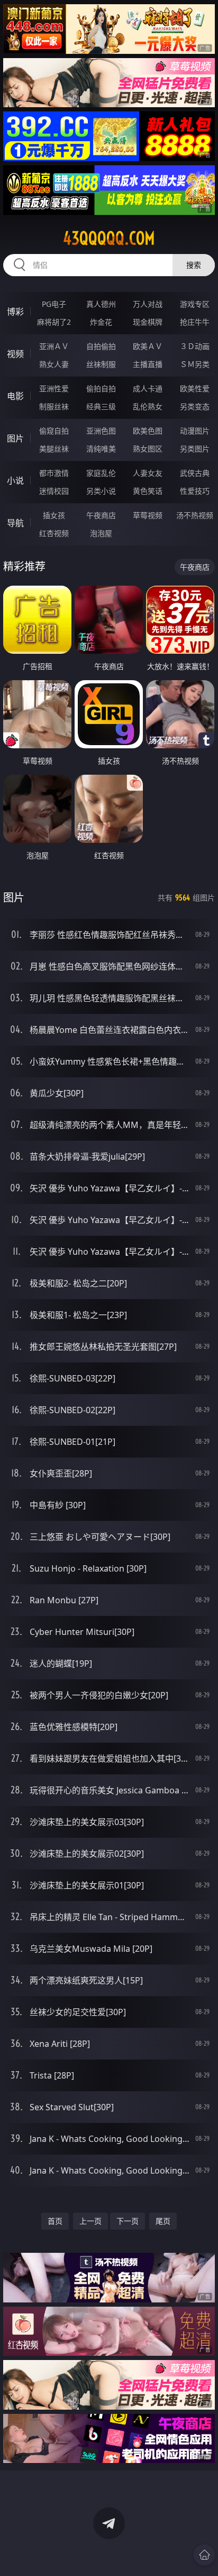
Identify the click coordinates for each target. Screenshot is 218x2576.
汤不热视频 (195, 515)
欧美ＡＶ (148, 346)
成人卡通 (148, 388)
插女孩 (54, 515)
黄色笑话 (148, 491)
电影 (15, 396)
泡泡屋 (101, 533)
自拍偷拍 (101, 346)
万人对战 (148, 304)
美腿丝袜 (54, 449)
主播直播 (148, 364)
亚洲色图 (101, 431)
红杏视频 (54, 533)
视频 (15, 354)
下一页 (128, 2221)
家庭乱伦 (101, 473)
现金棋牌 (148, 322)
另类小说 (101, 491)
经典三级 (101, 406)
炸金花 (101, 322)
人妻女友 (148, 473)
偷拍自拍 (101, 388)
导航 (15, 523)
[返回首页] (204, 2555)
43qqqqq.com (109, 238)
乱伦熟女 (148, 406)
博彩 (15, 312)
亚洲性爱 (54, 388)
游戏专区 (195, 304)
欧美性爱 (195, 388)
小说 (15, 481)
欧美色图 (148, 431)
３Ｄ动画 (195, 346)
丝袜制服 (101, 364)
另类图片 (195, 449)
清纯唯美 (101, 449)
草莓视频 (148, 515)
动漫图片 (195, 431)
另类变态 (195, 406)
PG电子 (54, 304)
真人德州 (101, 304)
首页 (55, 2221)
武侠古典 (195, 473)
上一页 (90, 2221)
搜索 (194, 265)
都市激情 (54, 473)
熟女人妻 (54, 364)
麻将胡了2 (54, 322)
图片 (15, 438)
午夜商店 (101, 515)
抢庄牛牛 (195, 322)
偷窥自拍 (54, 431)
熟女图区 (148, 449)
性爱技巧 (195, 491)
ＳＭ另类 (195, 364)
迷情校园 (54, 491)
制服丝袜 (54, 406)
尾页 (163, 2221)
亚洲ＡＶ (54, 346)
